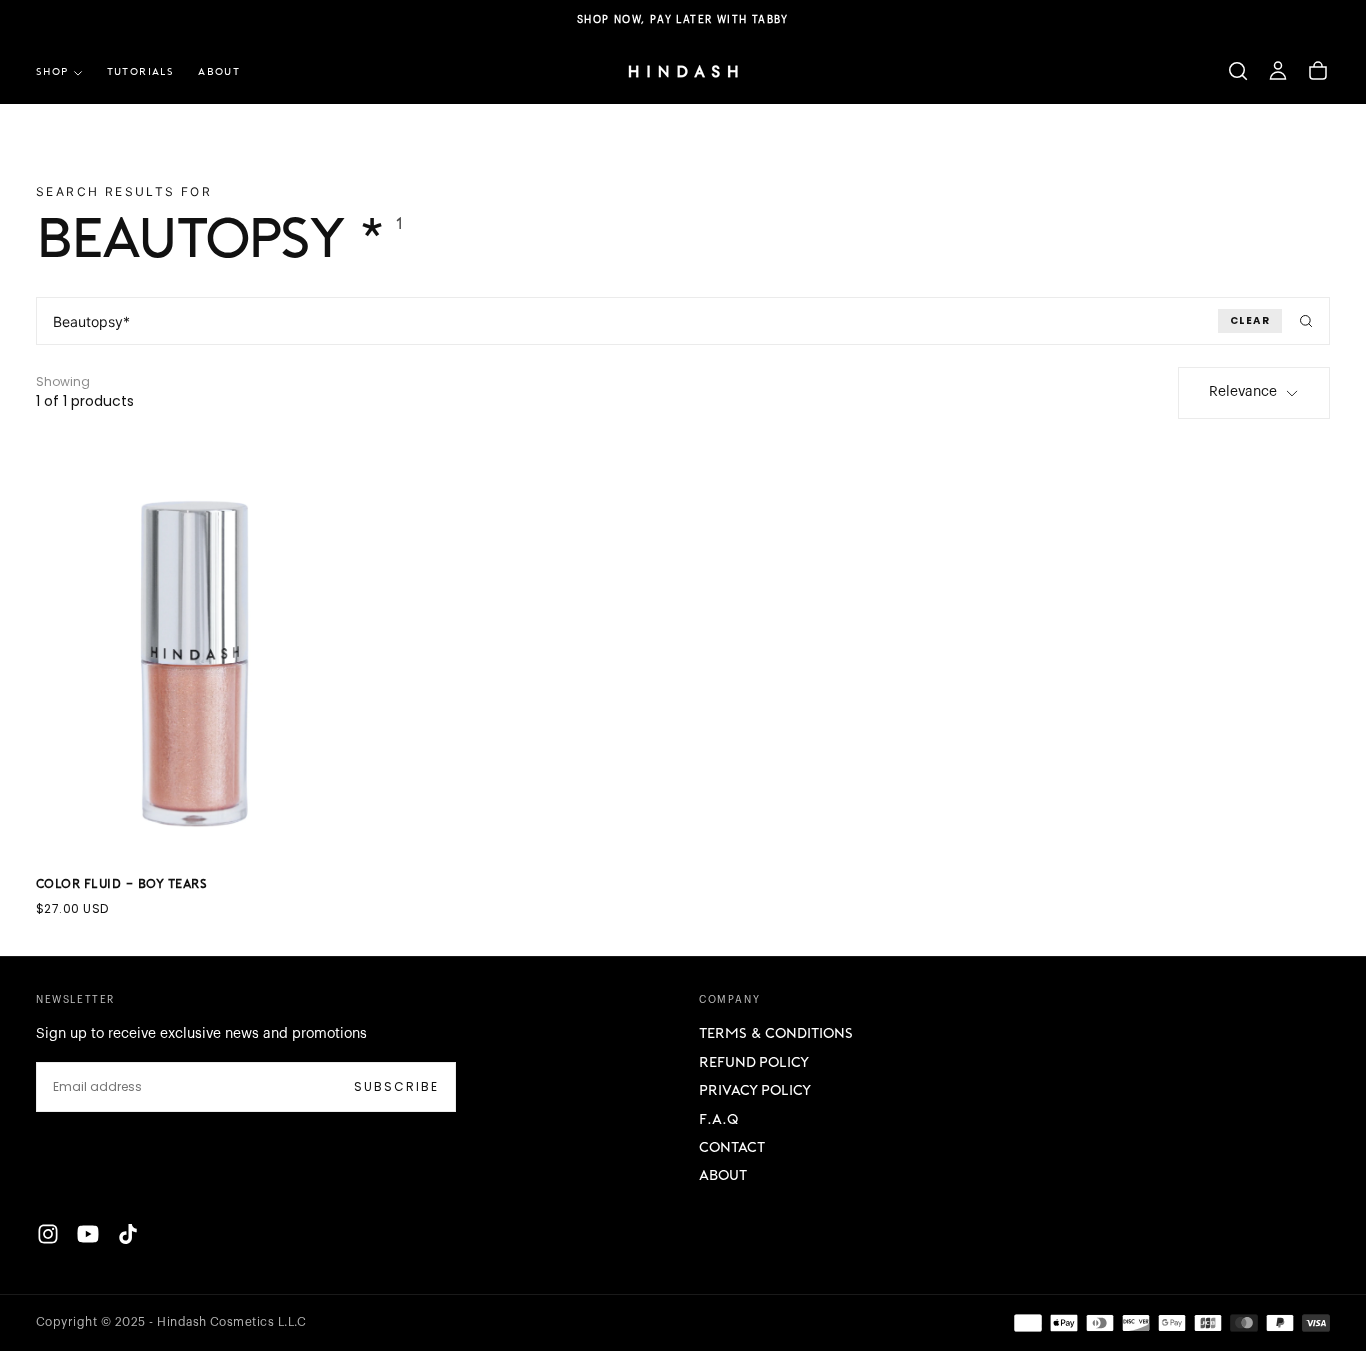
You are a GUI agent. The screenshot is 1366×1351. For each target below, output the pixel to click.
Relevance (1243, 392)
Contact (732, 1148)
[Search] (1306, 321)
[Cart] (1318, 71)
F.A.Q (718, 1120)
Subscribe (396, 1086)
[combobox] (683, 321)
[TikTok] (128, 1234)
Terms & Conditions (776, 1034)
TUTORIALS (141, 72)
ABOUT (219, 72)
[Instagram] (48, 1234)
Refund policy (754, 1063)
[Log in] (1278, 71)
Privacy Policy (755, 1091)
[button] (1238, 71)
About (723, 1176)
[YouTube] (88, 1234)
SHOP (52, 72)
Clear (1250, 320)
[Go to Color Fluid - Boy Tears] (193, 652)
